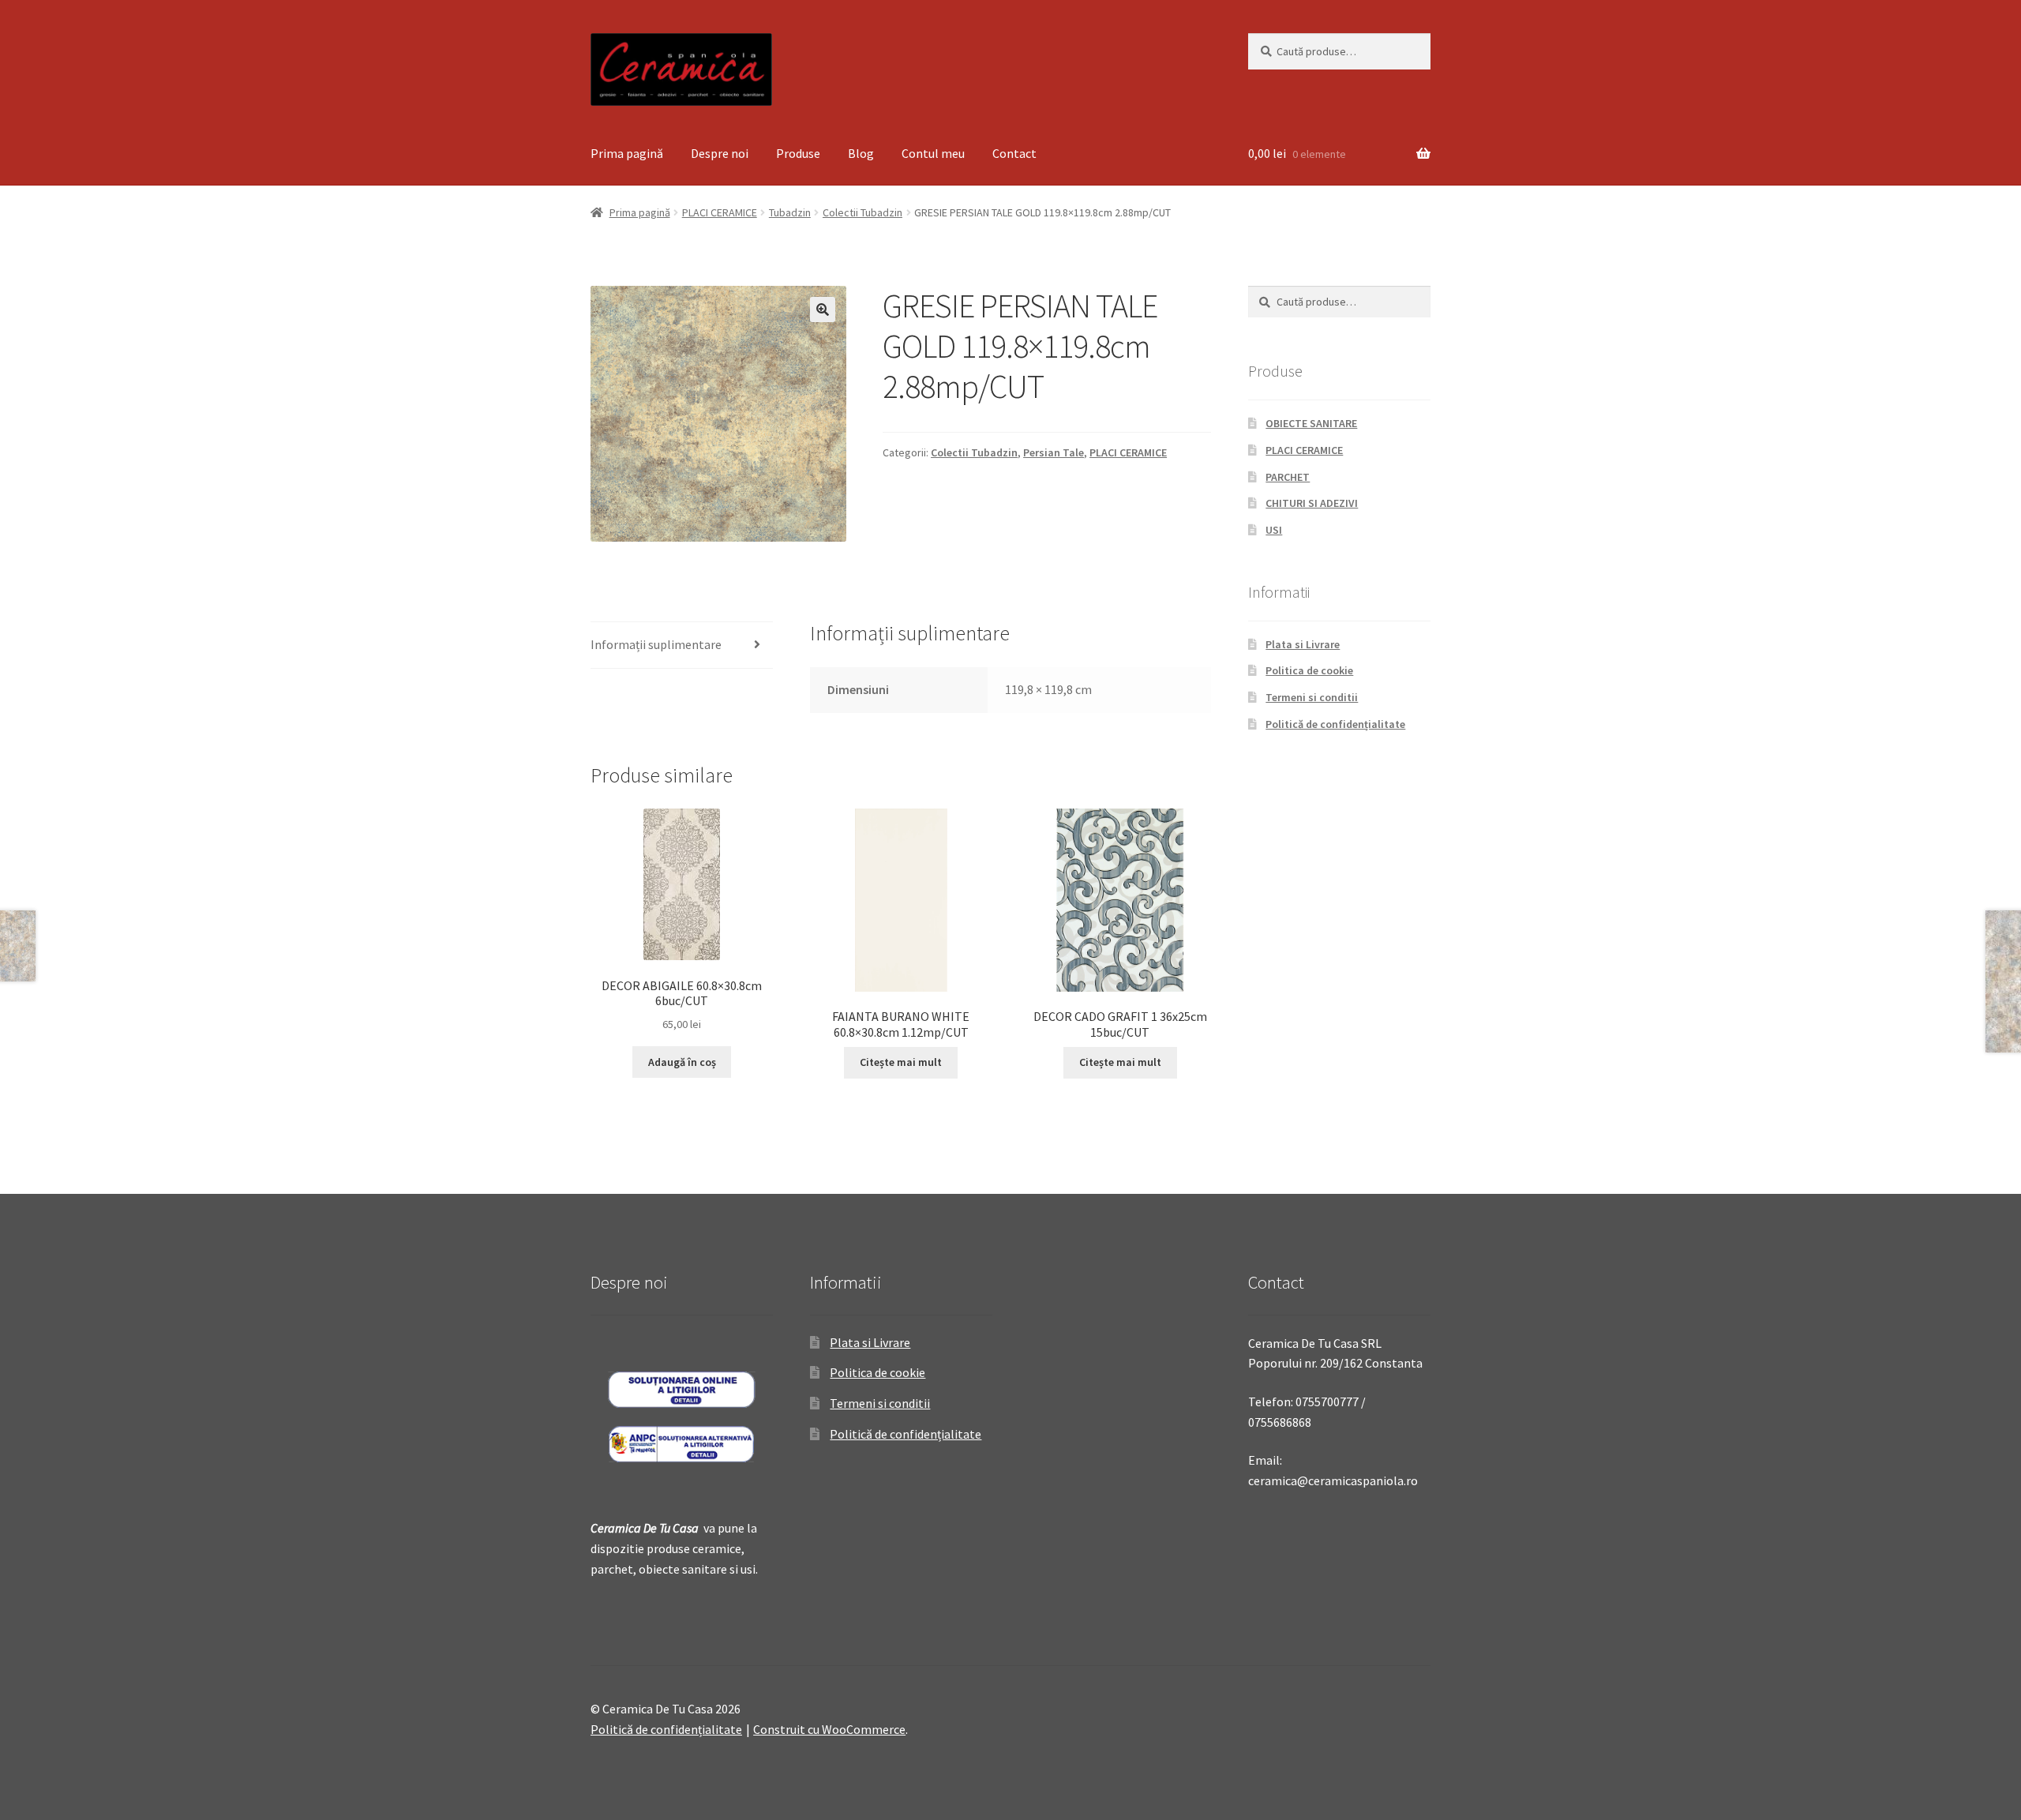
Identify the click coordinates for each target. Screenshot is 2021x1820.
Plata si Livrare (1303, 644)
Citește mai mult (901, 1062)
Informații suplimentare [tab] (656, 644)
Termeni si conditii (1312, 697)
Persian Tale (1054, 452)
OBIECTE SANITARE (1311, 423)
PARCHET (1288, 477)
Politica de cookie (1309, 670)
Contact (1014, 153)
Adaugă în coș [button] (682, 1062)
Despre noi (720, 153)
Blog (861, 153)
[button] (823, 310)
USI (1274, 530)
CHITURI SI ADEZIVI (1312, 503)
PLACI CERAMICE (720, 212)
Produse (798, 153)
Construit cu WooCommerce (829, 1729)
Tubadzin (790, 212)
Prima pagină (627, 153)
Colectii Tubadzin (862, 212)
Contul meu (933, 153)
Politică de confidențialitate (1335, 724)
